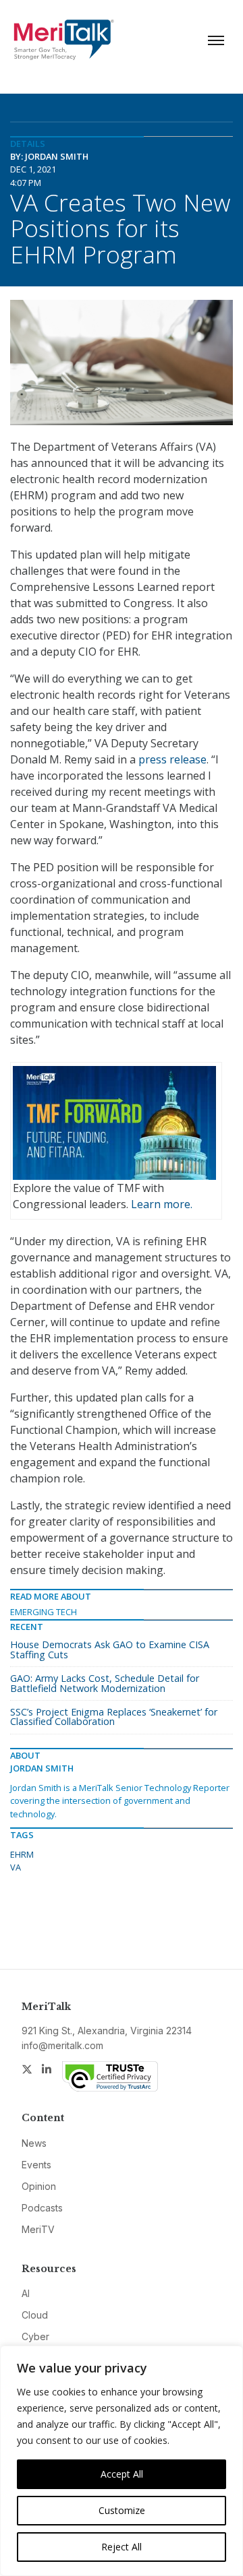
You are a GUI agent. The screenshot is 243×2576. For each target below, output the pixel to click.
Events (36, 2165)
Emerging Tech (44, 1612)
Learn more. (162, 1204)
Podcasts (42, 2208)
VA (16, 1867)
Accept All (122, 2474)
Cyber (35, 2336)
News (34, 2143)
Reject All (122, 2547)
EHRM (22, 1854)
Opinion (39, 2186)
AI (26, 2293)
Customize (122, 2510)
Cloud (35, 2315)
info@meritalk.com (62, 2045)
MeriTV (38, 2229)
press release (172, 759)
